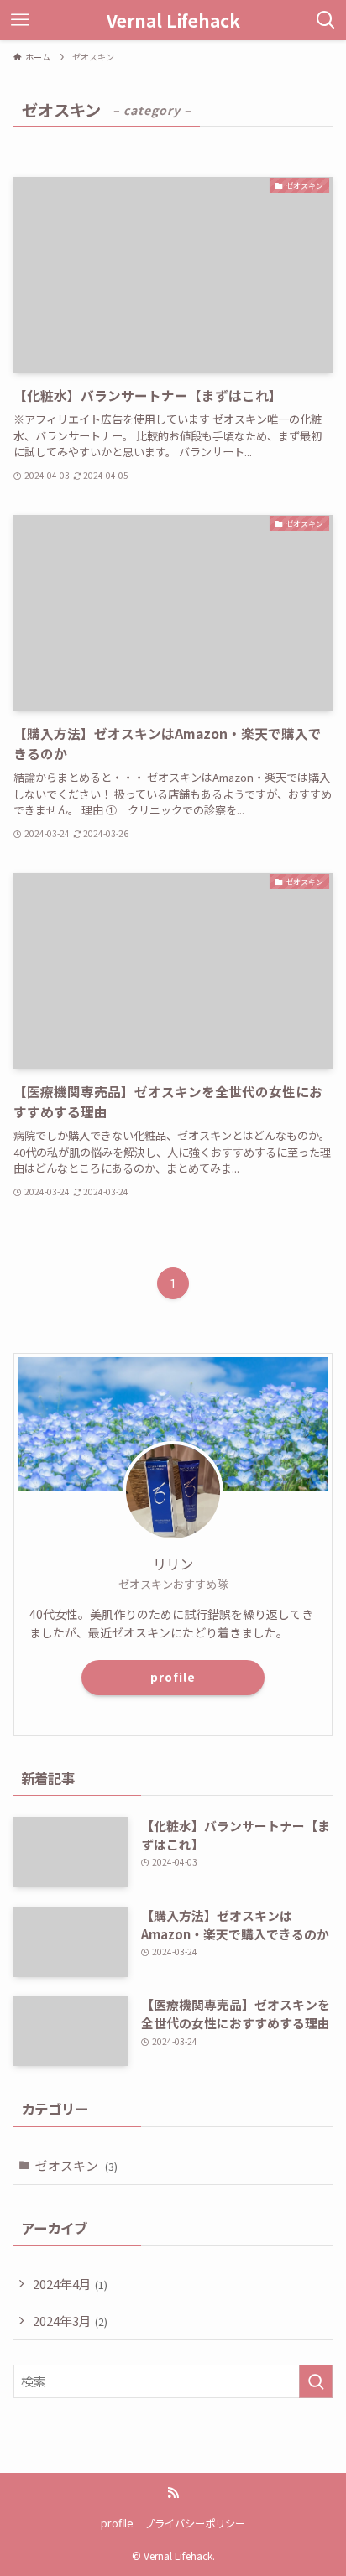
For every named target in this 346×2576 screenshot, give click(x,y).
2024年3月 (70, 2321)
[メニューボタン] (20, 20)
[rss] (173, 2493)
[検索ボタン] (326, 20)
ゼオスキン (76, 2165)
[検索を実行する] (316, 2381)
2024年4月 (70, 2284)
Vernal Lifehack (173, 21)
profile (173, 1677)
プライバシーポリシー (195, 2523)
